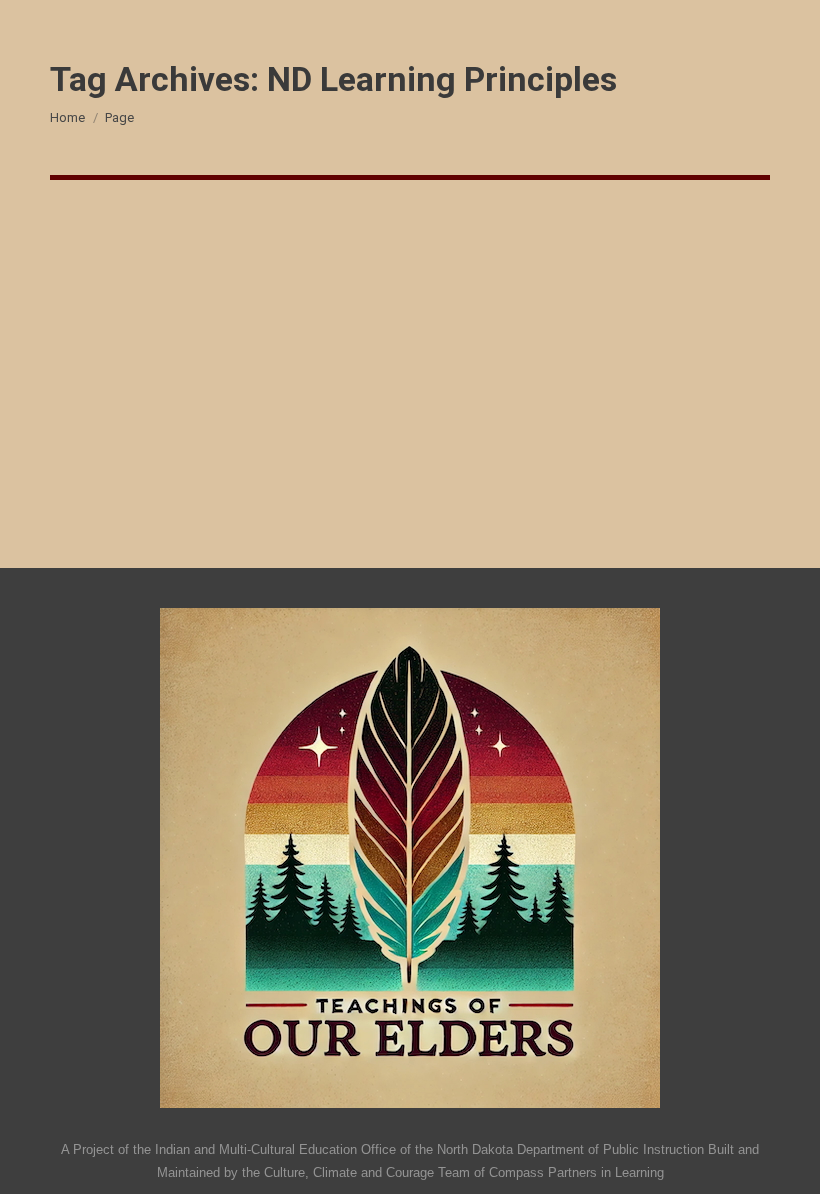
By (128, 321)
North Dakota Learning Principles (233, 285)
